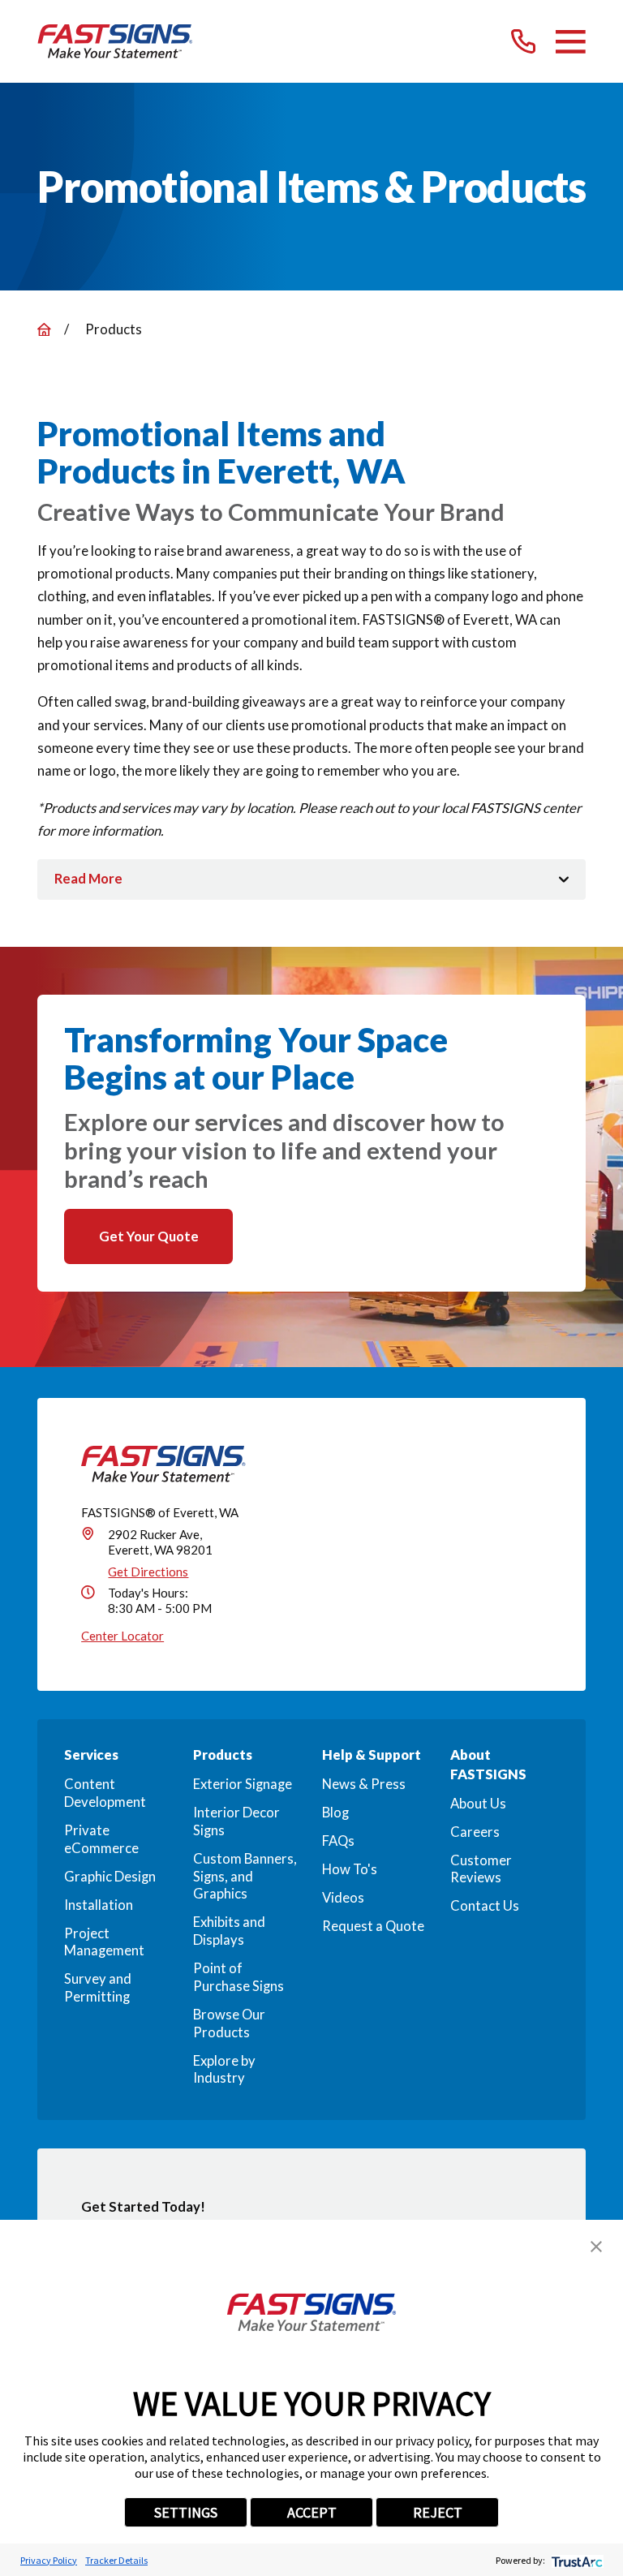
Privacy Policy (49, 2560)
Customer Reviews (481, 1869)
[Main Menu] (571, 42)
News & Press (364, 1784)
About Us (478, 1804)
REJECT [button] (438, 2512)
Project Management (104, 1942)
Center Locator (122, 1636)
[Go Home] (44, 330)
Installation (99, 1905)
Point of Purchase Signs (238, 1977)
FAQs (338, 1841)
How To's (350, 1869)
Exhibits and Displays (229, 1931)
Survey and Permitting (98, 1988)
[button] (596, 2247)
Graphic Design (110, 1877)
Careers (475, 1832)
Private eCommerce (101, 1839)
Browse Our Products (229, 2023)
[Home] (115, 41)
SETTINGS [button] (186, 2512)
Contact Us (485, 1906)
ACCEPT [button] (312, 2512)
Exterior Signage (243, 1784)
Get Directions (148, 1572)
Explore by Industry (224, 2070)
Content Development (105, 1793)
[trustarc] (576, 2560)
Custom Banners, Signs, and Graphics (245, 1876)
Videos (343, 1898)
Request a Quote (373, 1926)
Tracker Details (116, 2560)
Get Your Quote (149, 1236)
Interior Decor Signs (236, 1821)
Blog (335, 1813)
